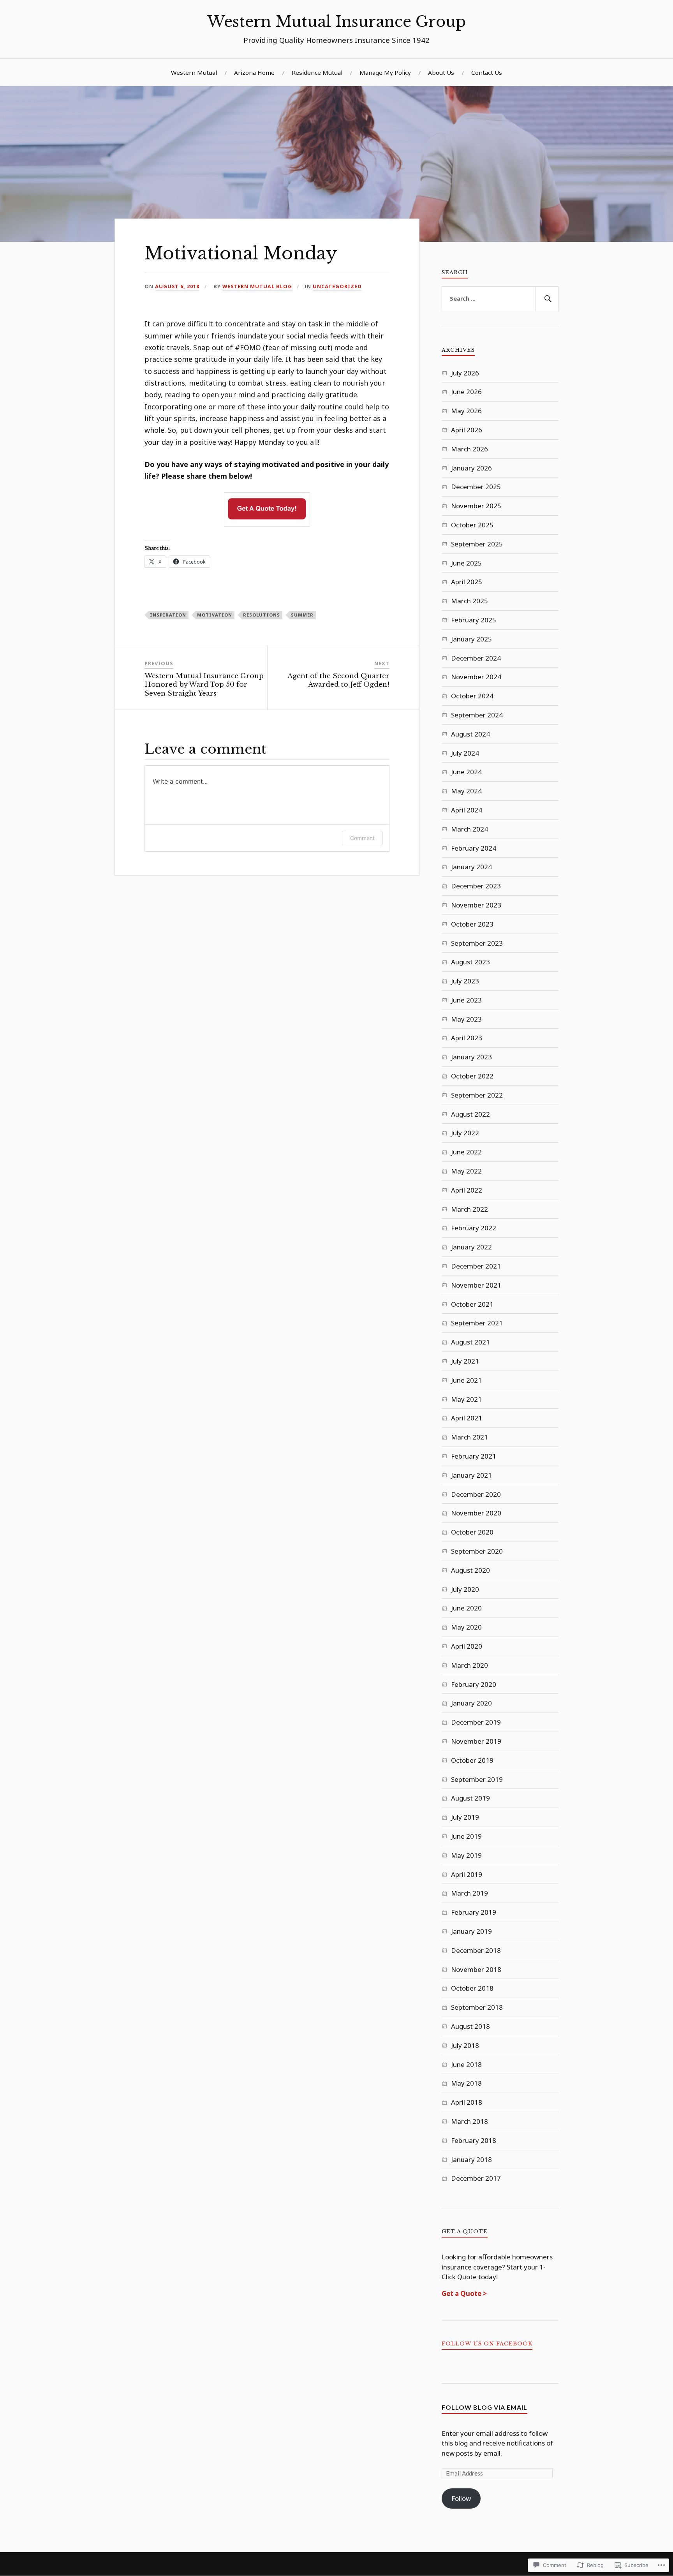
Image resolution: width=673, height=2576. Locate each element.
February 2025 (474, 620)
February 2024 (474, 848)
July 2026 (465, 373)
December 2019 (476, 1722)
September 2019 (477, 1779)
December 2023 (476, 886)
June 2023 (466, 1000)
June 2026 (466, 392)
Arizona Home (254, 72)
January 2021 (471, 1475)
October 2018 (472, 1988)
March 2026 (470, 449)
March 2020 (470, 1665)
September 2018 (477, 2007)
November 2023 (476, 905)
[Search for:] (500, 299)
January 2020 (471, 1703)
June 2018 (466, 2064)
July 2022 (465, 1133)
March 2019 (470, 1893)
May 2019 (466, 1855)
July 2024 (465, 753)
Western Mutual (194, 72)
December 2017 (476, 2178)
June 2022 (466, 1152)
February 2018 (474, 2140)
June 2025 (466, 563)
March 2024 (470, 829)
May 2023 (466, 1019)
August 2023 (470, 962)
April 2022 (467, 1190)
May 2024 (466, 791)
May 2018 (466, 2083)
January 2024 (471, 867)
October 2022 (472, 1076)
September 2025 (477, 544)
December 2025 (476, 487)
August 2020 (470, 1570)
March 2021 (470, 1437)
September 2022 (477, 1095)
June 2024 (466, 772)
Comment (362, 838)
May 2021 (466, 1399)
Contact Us (487, 72)
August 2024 (470, 734)
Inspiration (168, 615)
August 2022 (470, 1114)
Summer (302, 615)
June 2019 (466, 1836)
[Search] (547, 299)
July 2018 (465, 2045)
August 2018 (470, 2026)
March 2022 (470, 1209)
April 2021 (467, 1418)
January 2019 (471, 1931)
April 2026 (467, 430)
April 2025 (467, 582)
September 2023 (477, 943)
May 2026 (466, 411)
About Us (441, 72)
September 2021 (477, 1323)
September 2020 (477, 1551)
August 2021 (470, 1342)
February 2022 (474, 1228)
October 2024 (472, 696)
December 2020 (476, 1494)
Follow (461, 2498)
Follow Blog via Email (484, 2407)
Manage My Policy (385, 72)
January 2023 (471, 1057)
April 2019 (467, 1874)
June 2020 (466, 1608)
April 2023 (467, 1038)
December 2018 (476, 1950)
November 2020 (476, 1513)
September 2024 (477, 715)
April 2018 (467, 2102)
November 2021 (476, 1285)
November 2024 (476, 677)
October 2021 (472, 1304)
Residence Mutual (317, 72)
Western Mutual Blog (257, 286)
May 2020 (466, 1627)
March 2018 (470, 2121)
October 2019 (472, 1760)
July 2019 (465, 1817)
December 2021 (476, 1266)
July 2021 (465, 1361)
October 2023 (472, 924)
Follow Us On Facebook (487, 2344)
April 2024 (467, 810)
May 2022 (466, 1171)
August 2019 (470, 1798)
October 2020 (472, 1532)
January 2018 (471, 2159)
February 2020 (474, 1684)
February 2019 (474, 1912)
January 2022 (471, 1247)
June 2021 (466, 1380)
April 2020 (467, 1646)
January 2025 (471, 639)
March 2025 (470, 601)
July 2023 (465, 981)
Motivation (215, 615)
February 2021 (474, 1456)
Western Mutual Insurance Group (336, 22)
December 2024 (476, 658)
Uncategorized (337, 286)
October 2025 (472, 525)
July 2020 (465, 1589)
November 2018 (476, 1969)
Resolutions (262, 615)
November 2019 (476, 1741)
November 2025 (476, 506)
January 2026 (471, 468)
